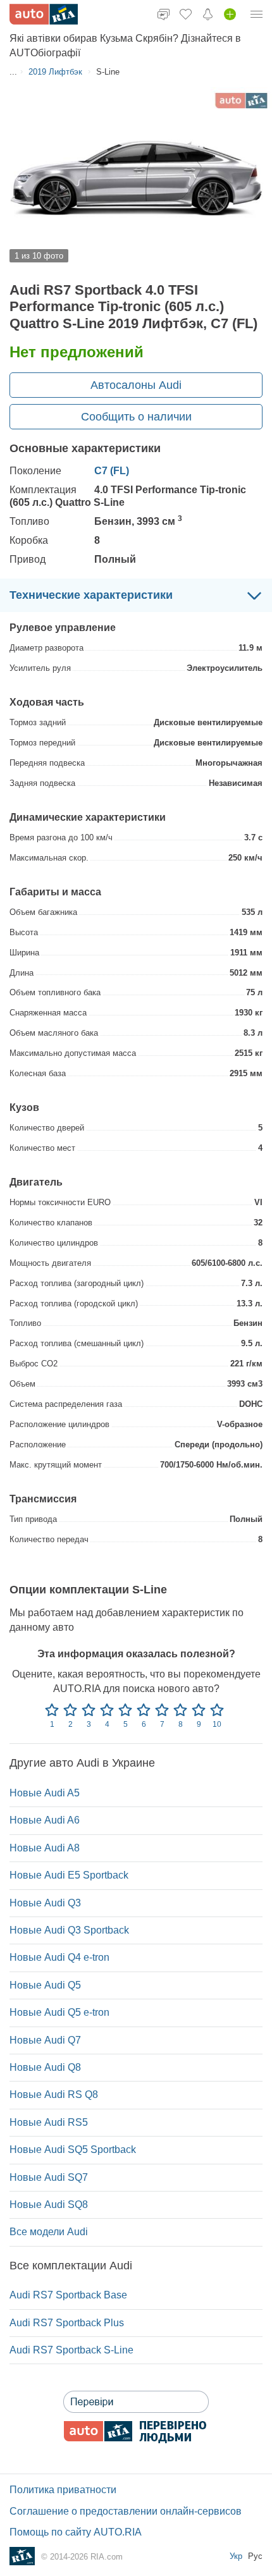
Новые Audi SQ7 (49, 2177)
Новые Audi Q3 (45, 1903)
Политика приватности (63, 2490)
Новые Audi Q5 (45, 1985)
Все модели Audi (49, 2232)
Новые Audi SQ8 (49, 2205)
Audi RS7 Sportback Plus (67, 2323)
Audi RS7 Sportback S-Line (71, 2350)
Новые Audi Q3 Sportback (69, 1930)
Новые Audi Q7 (45, 2040)
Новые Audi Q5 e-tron (59, 2012)
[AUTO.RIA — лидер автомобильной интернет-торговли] (44, 14)
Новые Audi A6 (45, 1820)
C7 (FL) (112, 471)
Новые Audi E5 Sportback (69, 1875)
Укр (237, 2556)
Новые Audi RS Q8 (54, 2095)
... (13, 72)
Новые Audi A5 (45, 1793)
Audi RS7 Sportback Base (68, 2295)
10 (217, 1724)
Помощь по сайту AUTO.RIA (76, 2532)
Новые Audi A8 (45, 1848)
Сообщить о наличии (136, 417)
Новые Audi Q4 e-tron (59, 1957)
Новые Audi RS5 (49, 2122)
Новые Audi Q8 (45, 2067)
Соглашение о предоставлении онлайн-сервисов (126, 2511)
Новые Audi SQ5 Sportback (73, 2150)
